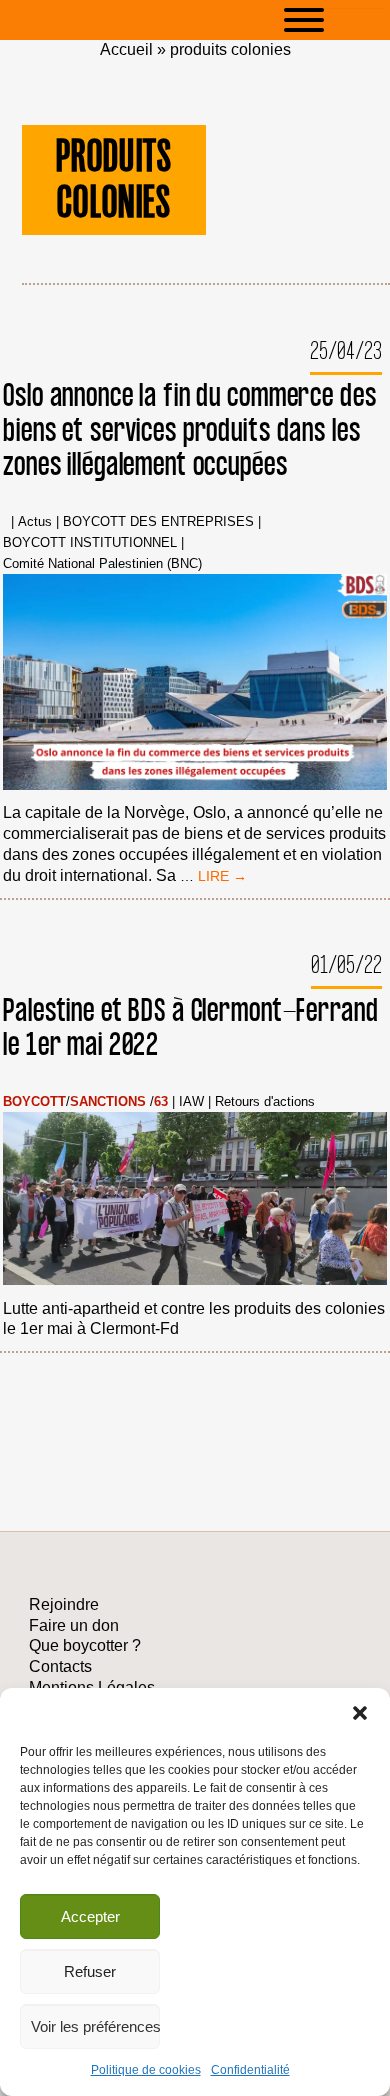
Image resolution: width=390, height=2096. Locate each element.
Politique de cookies (146, 2070)
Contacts (60, 1666)
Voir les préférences (95, 2026)
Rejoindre (64, 1604)
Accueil (126, 49)
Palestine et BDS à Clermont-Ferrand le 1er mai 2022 (190, 1028)
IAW (191, 1102)
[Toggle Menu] (334, 20)
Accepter (90, 1916)
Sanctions (108, 1102)
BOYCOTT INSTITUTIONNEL (90, 543)
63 (161, 1102)
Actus (35, 522)
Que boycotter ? (85, 1645)
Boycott (34, 1102)
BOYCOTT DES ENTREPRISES (158, 522)
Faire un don (74, 1625)
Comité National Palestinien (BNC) (102, 564)
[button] (360, 1713)
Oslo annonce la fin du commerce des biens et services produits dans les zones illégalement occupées (189, 431)
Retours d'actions (265, 1102)
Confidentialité (250, 2070)
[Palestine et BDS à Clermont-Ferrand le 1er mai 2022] (195, 1201)
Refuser (90, 1971)
